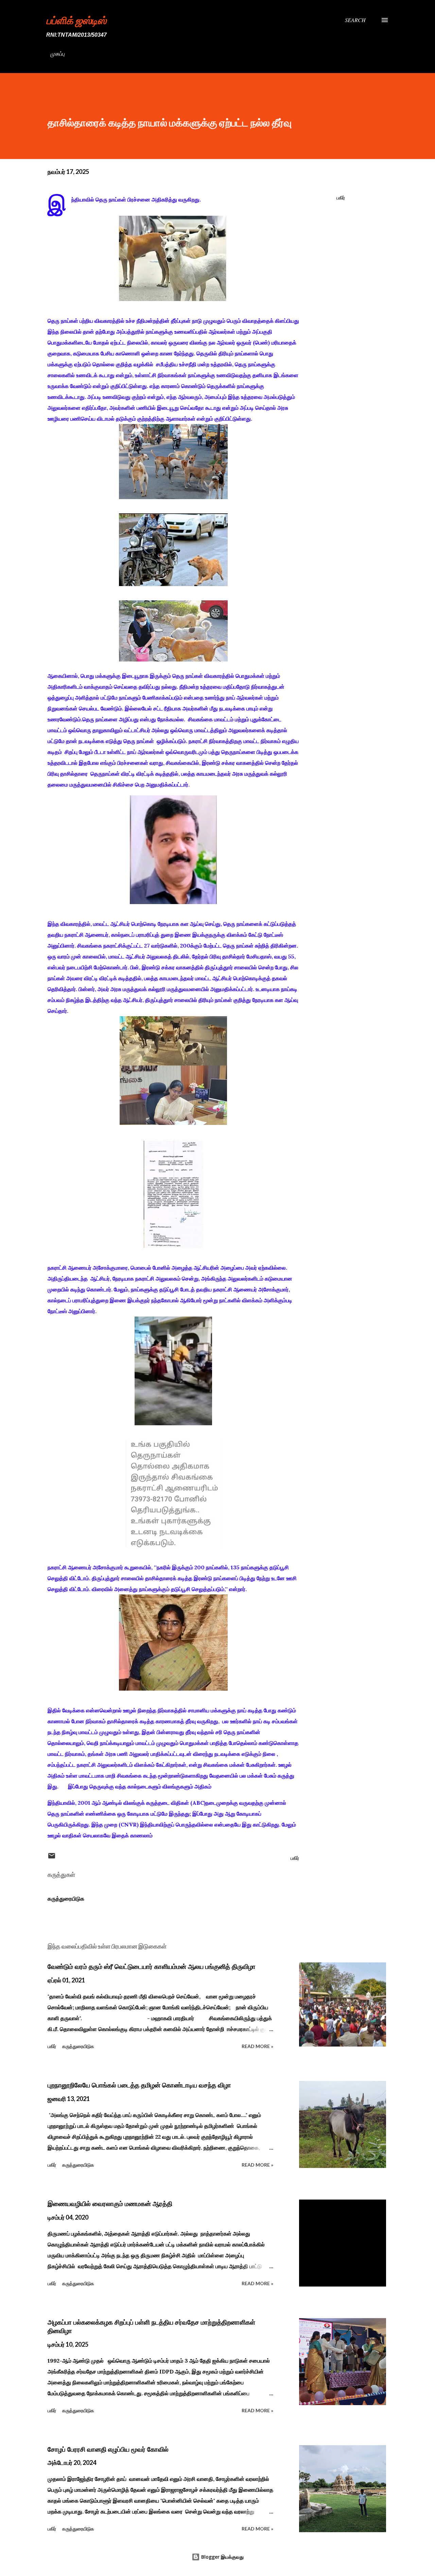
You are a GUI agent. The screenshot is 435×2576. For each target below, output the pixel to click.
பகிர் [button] (341, 198)
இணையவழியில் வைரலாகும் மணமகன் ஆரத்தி (110, 2204)
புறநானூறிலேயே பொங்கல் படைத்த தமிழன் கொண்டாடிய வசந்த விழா (139, 2085)
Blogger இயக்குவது (222, 2557)
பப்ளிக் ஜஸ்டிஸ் (76, 20)
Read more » (257, 2046)
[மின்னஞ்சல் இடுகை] (52, 1858)
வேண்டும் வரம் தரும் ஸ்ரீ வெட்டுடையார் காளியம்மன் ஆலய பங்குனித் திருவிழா (152, 1966)
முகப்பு (57, 54)
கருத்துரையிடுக (66, 1899)
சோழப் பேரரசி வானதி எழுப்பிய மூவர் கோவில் (108, 2449)
